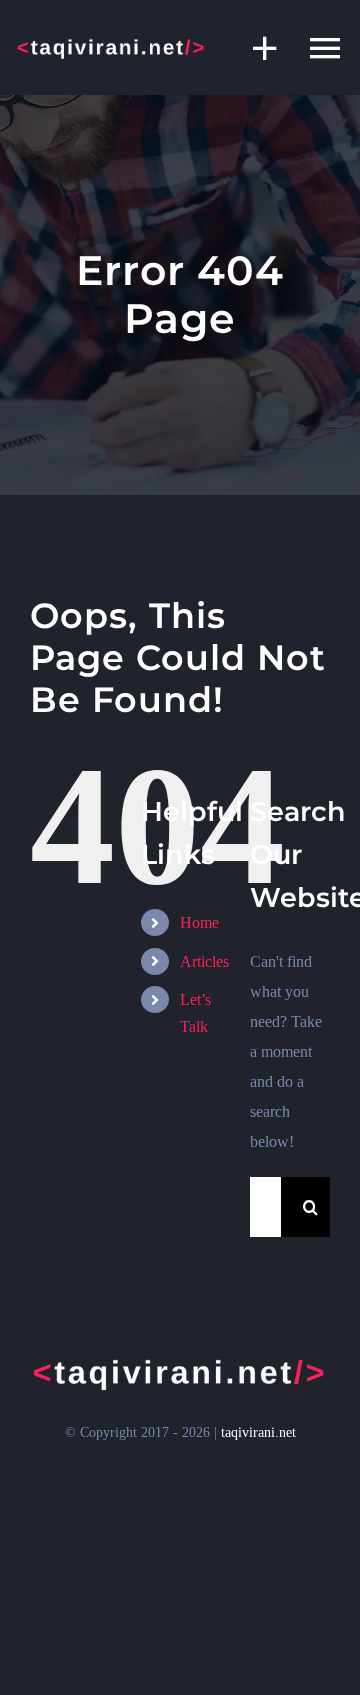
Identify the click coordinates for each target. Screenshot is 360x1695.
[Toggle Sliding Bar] (255, 47)
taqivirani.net (258, 1432)
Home (199, 922)
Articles (204, 961)
